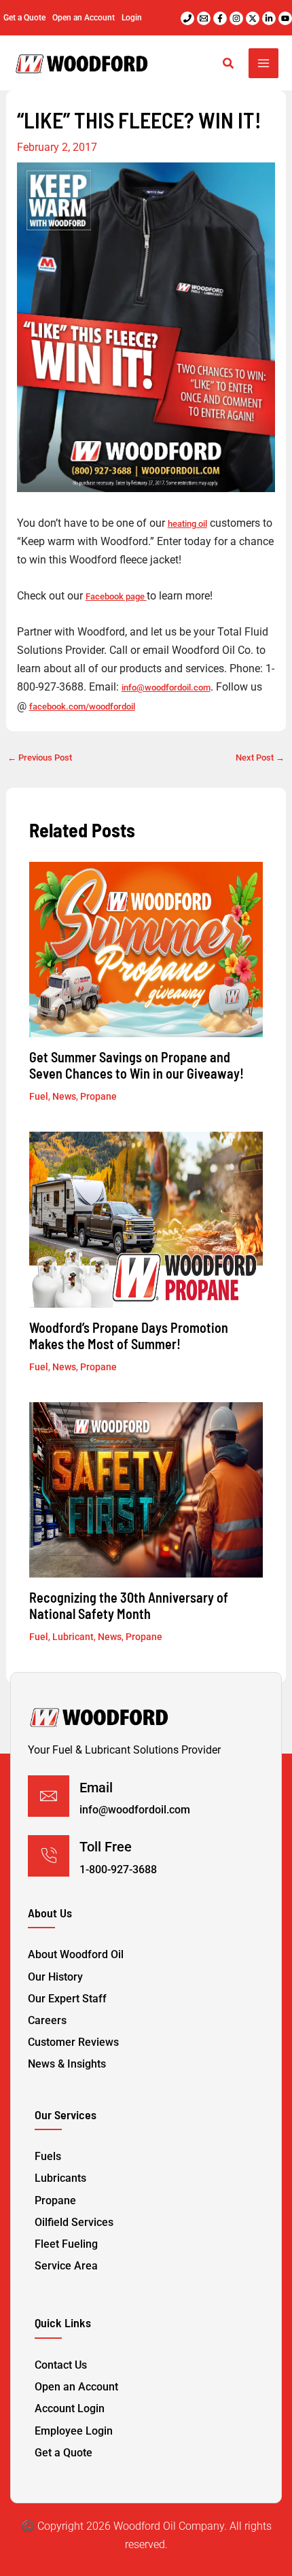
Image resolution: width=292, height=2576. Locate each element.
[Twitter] (253, 18)
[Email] (49, 1796)
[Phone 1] (187, 18)
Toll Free (106, 1847)
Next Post (260, 758)
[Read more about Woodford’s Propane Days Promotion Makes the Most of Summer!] (146, 1219)
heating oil (187, 524)
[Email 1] (204, 18)
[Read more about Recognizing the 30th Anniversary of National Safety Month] (146, 1490)
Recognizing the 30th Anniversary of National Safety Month (129, 1605)
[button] (229, 65)
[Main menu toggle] (263, 63)
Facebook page (116, 596)
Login (132, 18)
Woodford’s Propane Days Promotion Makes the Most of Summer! (129, 1336)
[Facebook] (220, 18)
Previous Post (40, 758)
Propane (98, 1096)
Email (96, 1788)
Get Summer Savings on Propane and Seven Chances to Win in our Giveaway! (136, 1065)
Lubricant (73, 1637)
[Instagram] (236, 18)
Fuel (39, 1096)
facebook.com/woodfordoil (82, 707)
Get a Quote (24, 18)
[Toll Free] (49, 1856)
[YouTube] (285, 18)
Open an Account (84, 18)
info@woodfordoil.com (166, 687)
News (64, 1096)
